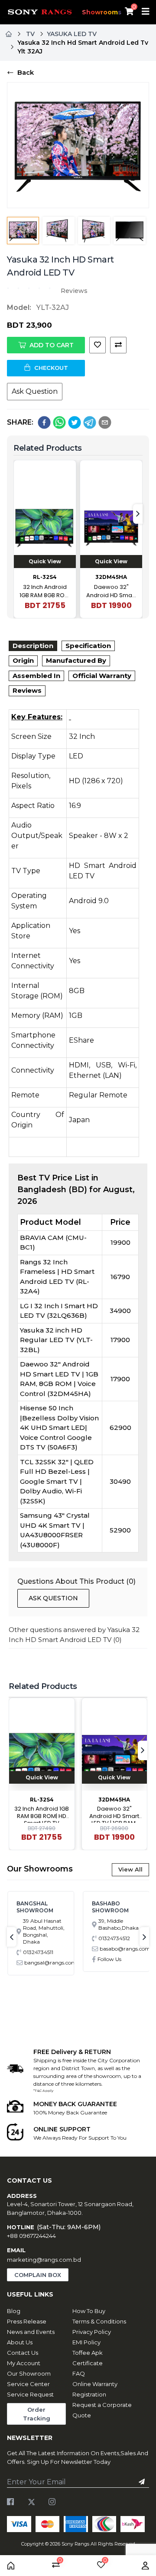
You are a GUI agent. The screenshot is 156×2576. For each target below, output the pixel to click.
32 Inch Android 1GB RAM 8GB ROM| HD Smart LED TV (45, 591)
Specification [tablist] (88, 646)
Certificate (88, 2363)
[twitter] (75, 422)
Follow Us (109, 1959)
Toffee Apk (88, 2353)
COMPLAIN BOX (38, 2275)
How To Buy (89, 2311)
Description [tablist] (33, 646)
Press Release (27, 2321)
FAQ (79, 2373)
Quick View (45, 561)
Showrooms (102, 12)
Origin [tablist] (23, 660)
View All (130, 1869)
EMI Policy (86, 2342)
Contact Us (23, 2353)
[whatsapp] (59, 422)
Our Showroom (29, 2373)
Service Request (30, 2394)
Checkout (51, 368)
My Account (24, 2363)
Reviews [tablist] (27, 690)
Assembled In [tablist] (36, 676)
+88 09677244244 (31, 2236)
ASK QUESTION (53, 1598)
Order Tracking (37, 2414)
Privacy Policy (92, 2332)
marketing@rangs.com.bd (44, 2260)
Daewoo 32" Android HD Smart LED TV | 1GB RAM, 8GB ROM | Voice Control (111, 591)
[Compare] (118, 345)
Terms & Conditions (99, 2321)
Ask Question (35, 391)
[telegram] (90, 422)
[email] (105, 422)
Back (26, 72)
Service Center (28, 2384)
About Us (20, 2342)
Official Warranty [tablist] (102, 676)
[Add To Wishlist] (97, 345)
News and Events (31, 2332)
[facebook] (44, 422)
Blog (14, 2311)
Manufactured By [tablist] (76, 660)
